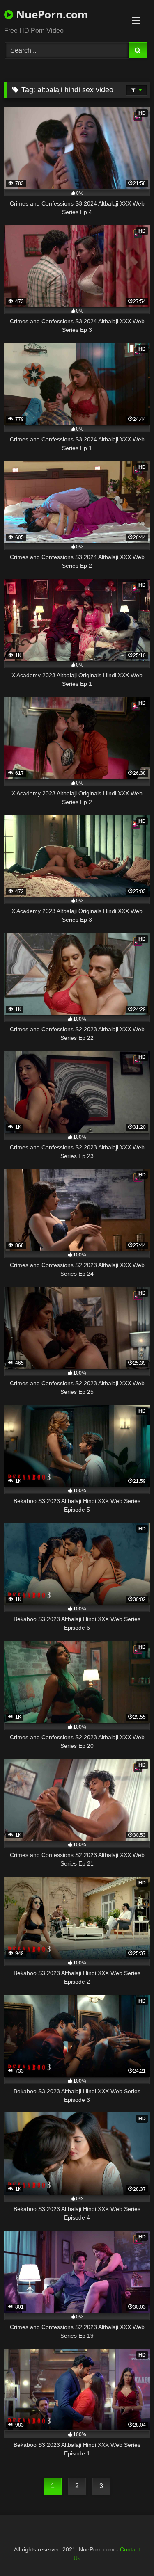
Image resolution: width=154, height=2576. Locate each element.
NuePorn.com (51, 14)
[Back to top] (129, 2552)
